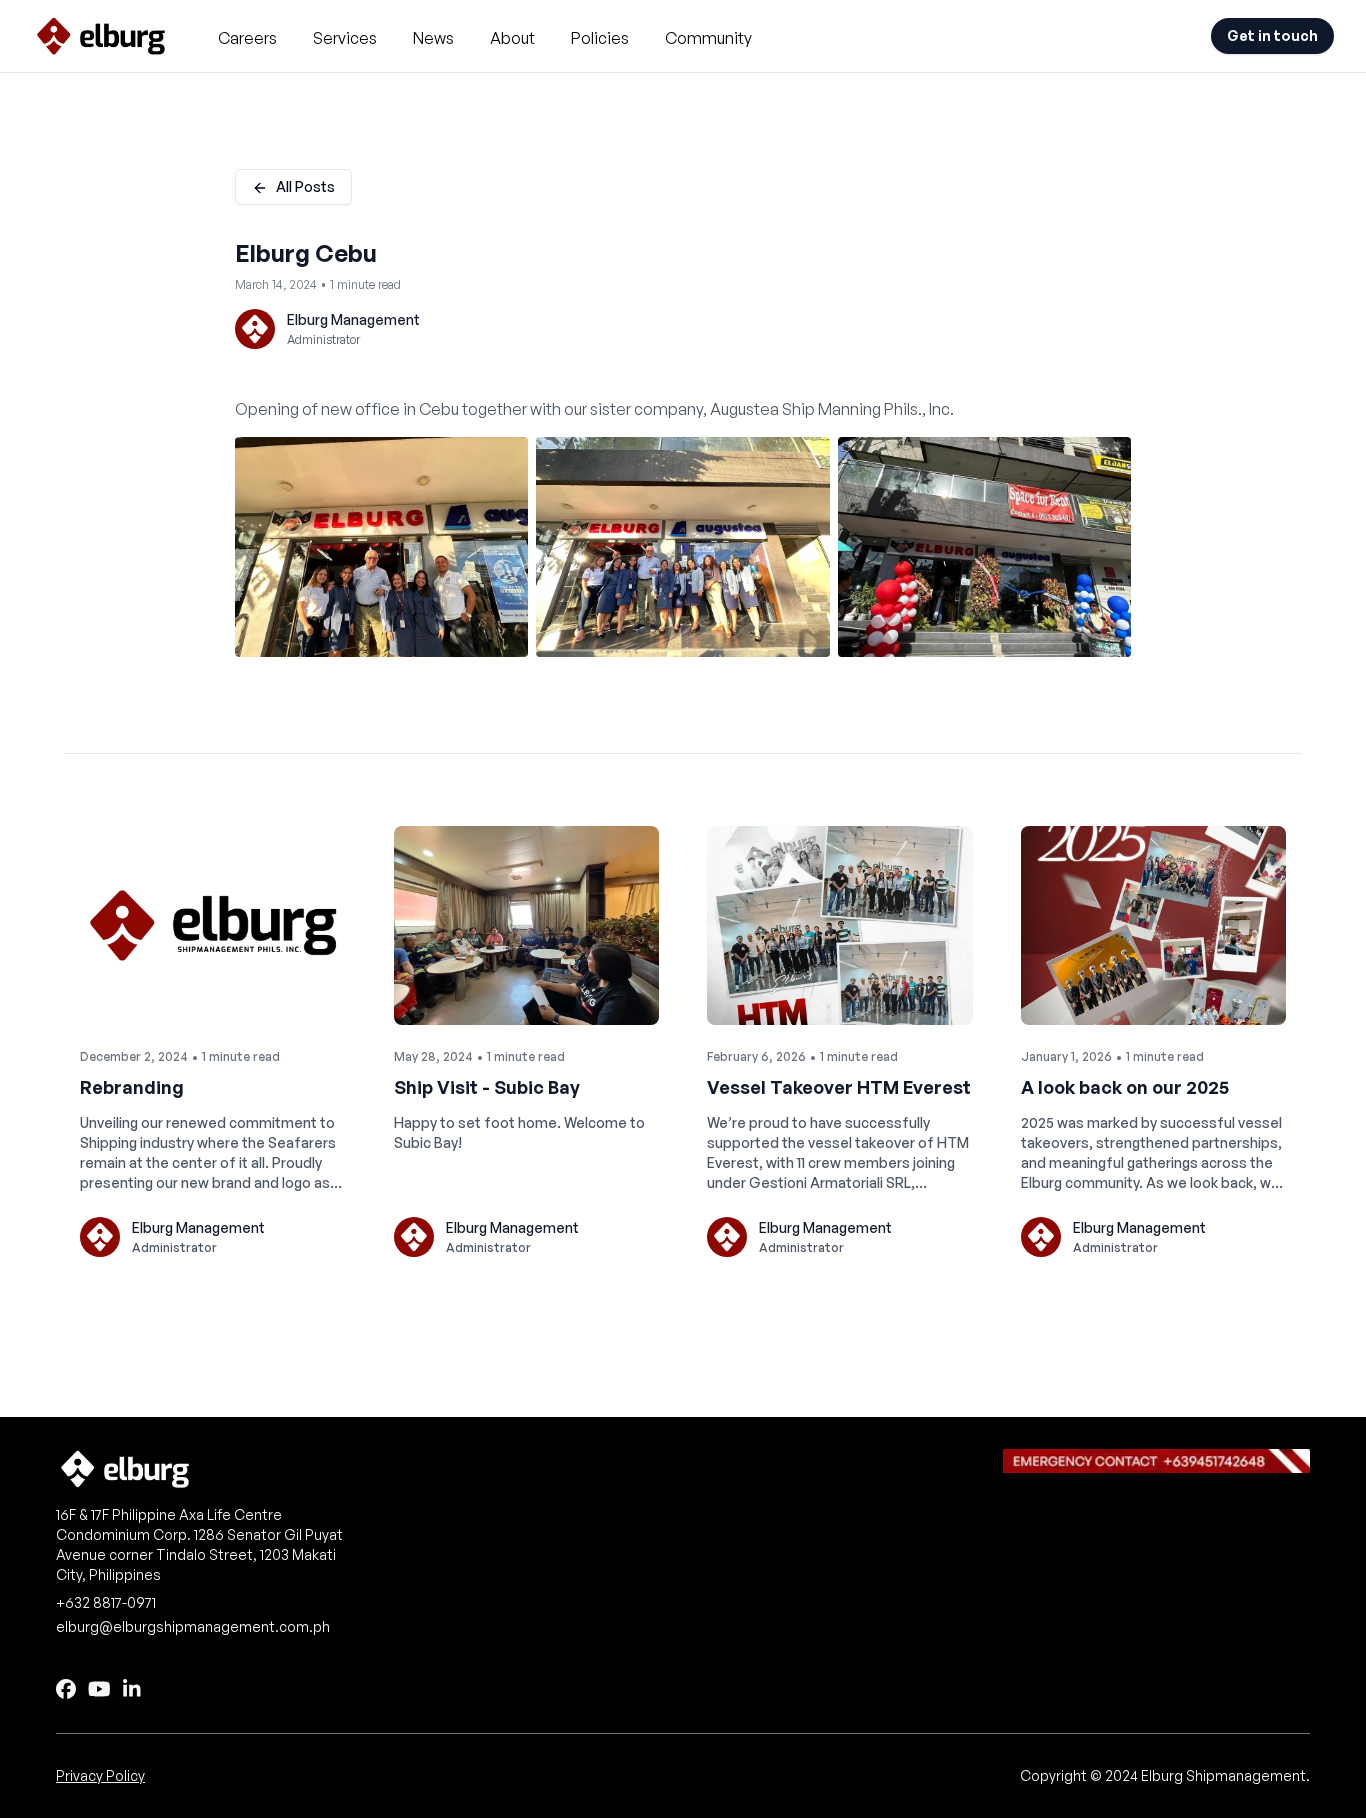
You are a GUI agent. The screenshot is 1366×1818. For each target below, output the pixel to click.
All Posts (305, 186)
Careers (247, 38)
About (512, 38)
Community (708, 38)
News (433, 38)
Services (345, 38)
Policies (600, 38)
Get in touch (1272, 35)
